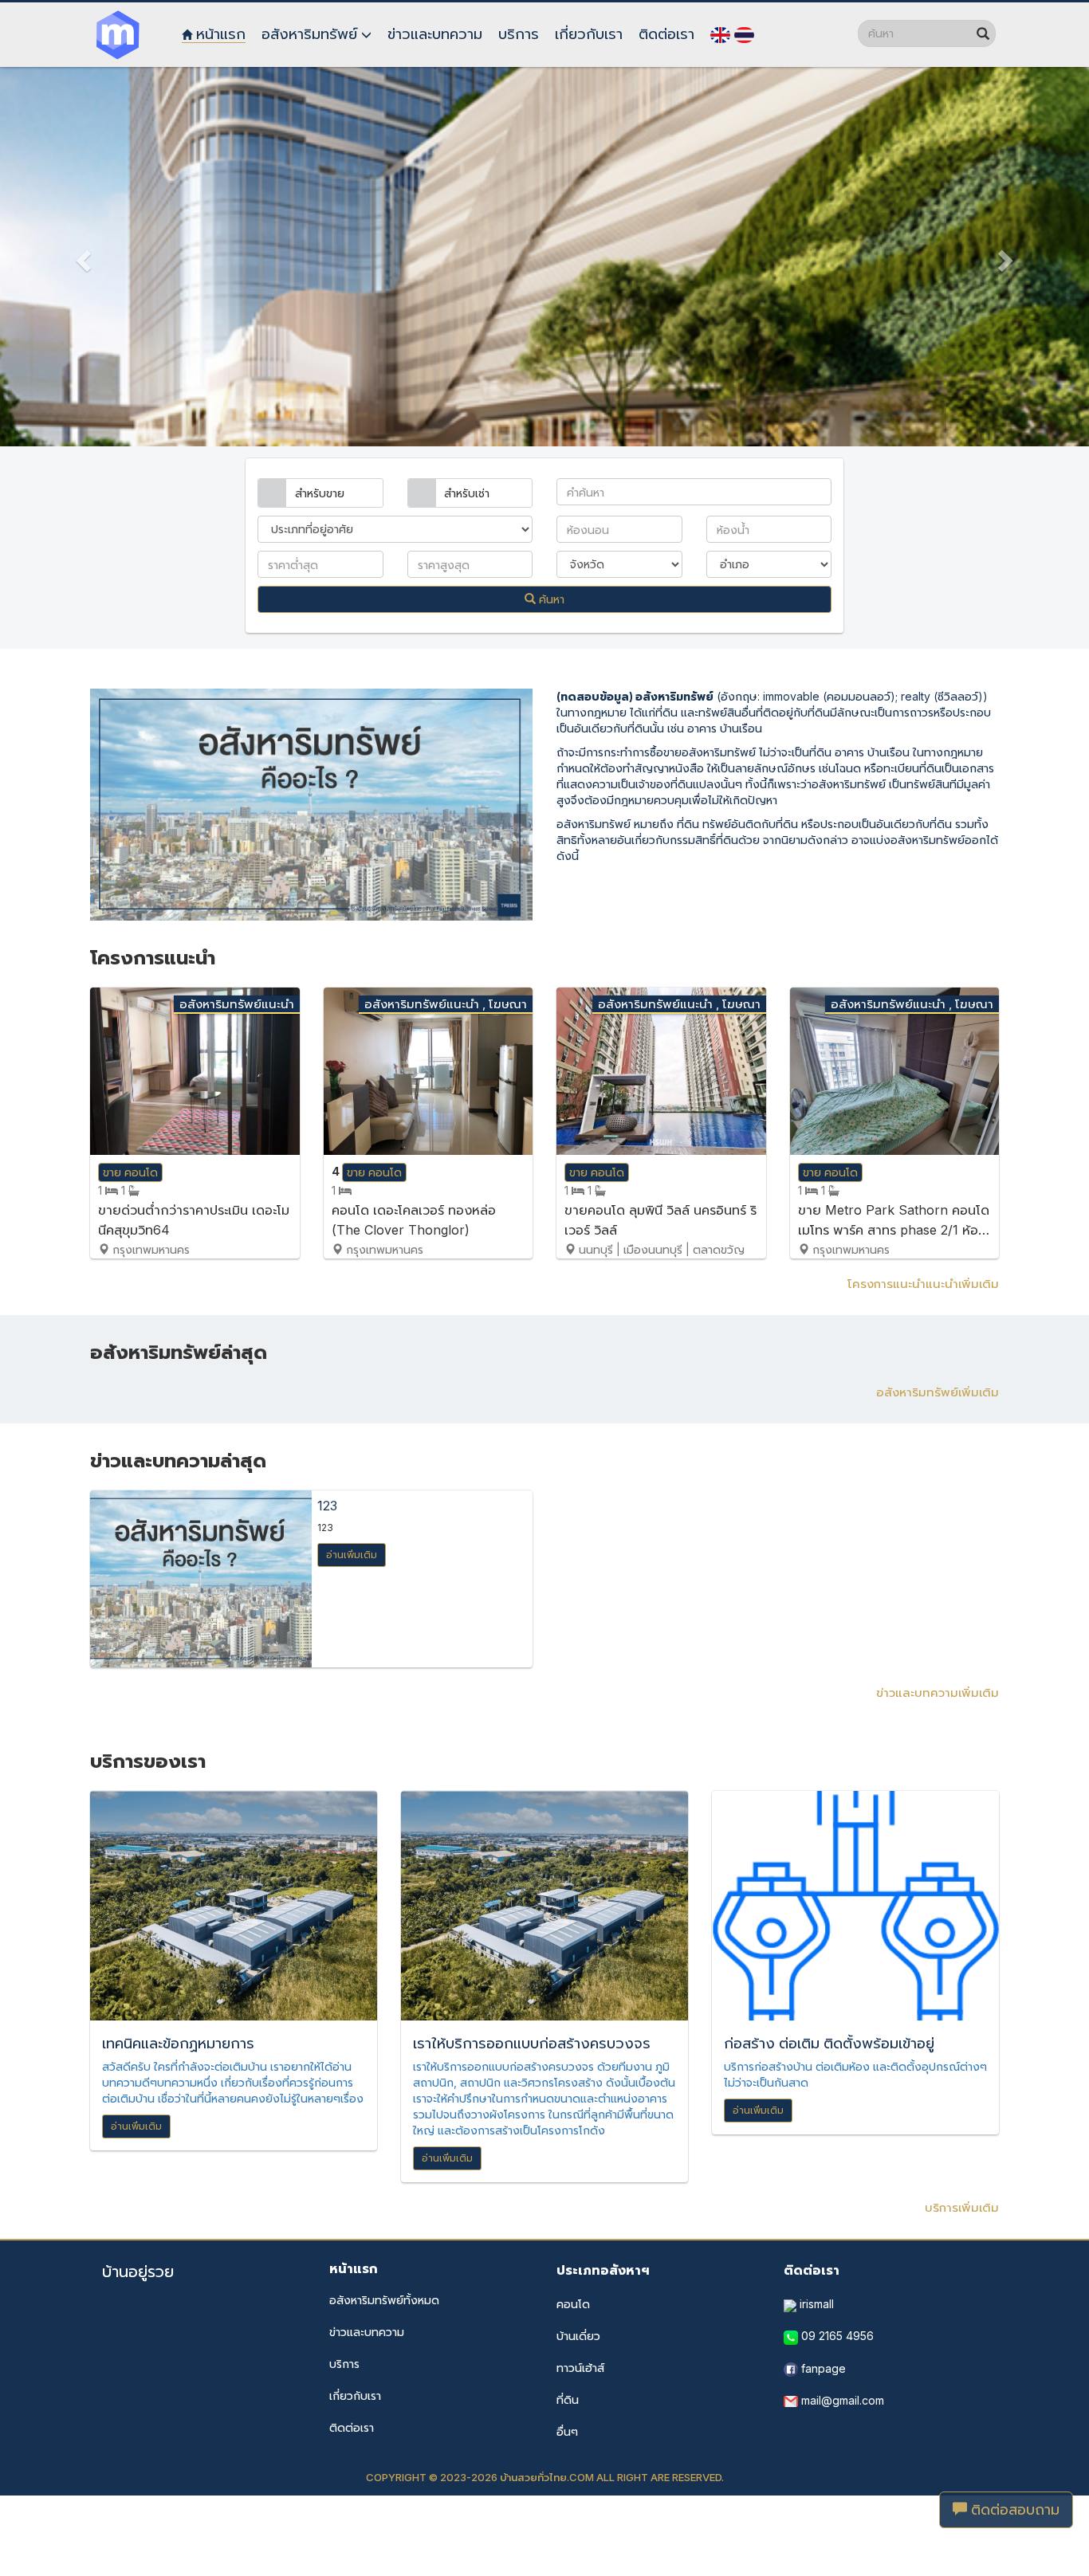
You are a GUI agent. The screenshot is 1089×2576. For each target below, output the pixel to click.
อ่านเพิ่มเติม (352, 1555)
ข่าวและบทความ (367, 2332)
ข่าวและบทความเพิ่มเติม (938, 1692)
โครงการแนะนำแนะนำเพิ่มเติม (923, 1284)
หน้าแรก (354, 2268)
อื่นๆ (567, 2431)
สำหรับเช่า (467, 493)
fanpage (822, 2368)
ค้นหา (550, 599)
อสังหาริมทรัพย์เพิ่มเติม (938, 1392)
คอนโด (573, 2304)
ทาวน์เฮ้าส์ (580, 2368)
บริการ (344, 2364)
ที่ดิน (568, 2399)
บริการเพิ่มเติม (962, 2207)
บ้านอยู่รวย (138, 2272)
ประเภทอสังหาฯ (603, 2270)
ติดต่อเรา (352, 2427)
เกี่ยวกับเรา (355, 2395)
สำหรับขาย (320, 493)
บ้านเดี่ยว (578, 2336)
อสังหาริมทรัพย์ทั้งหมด (384, 2300)
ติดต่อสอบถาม (1013, 2509)
